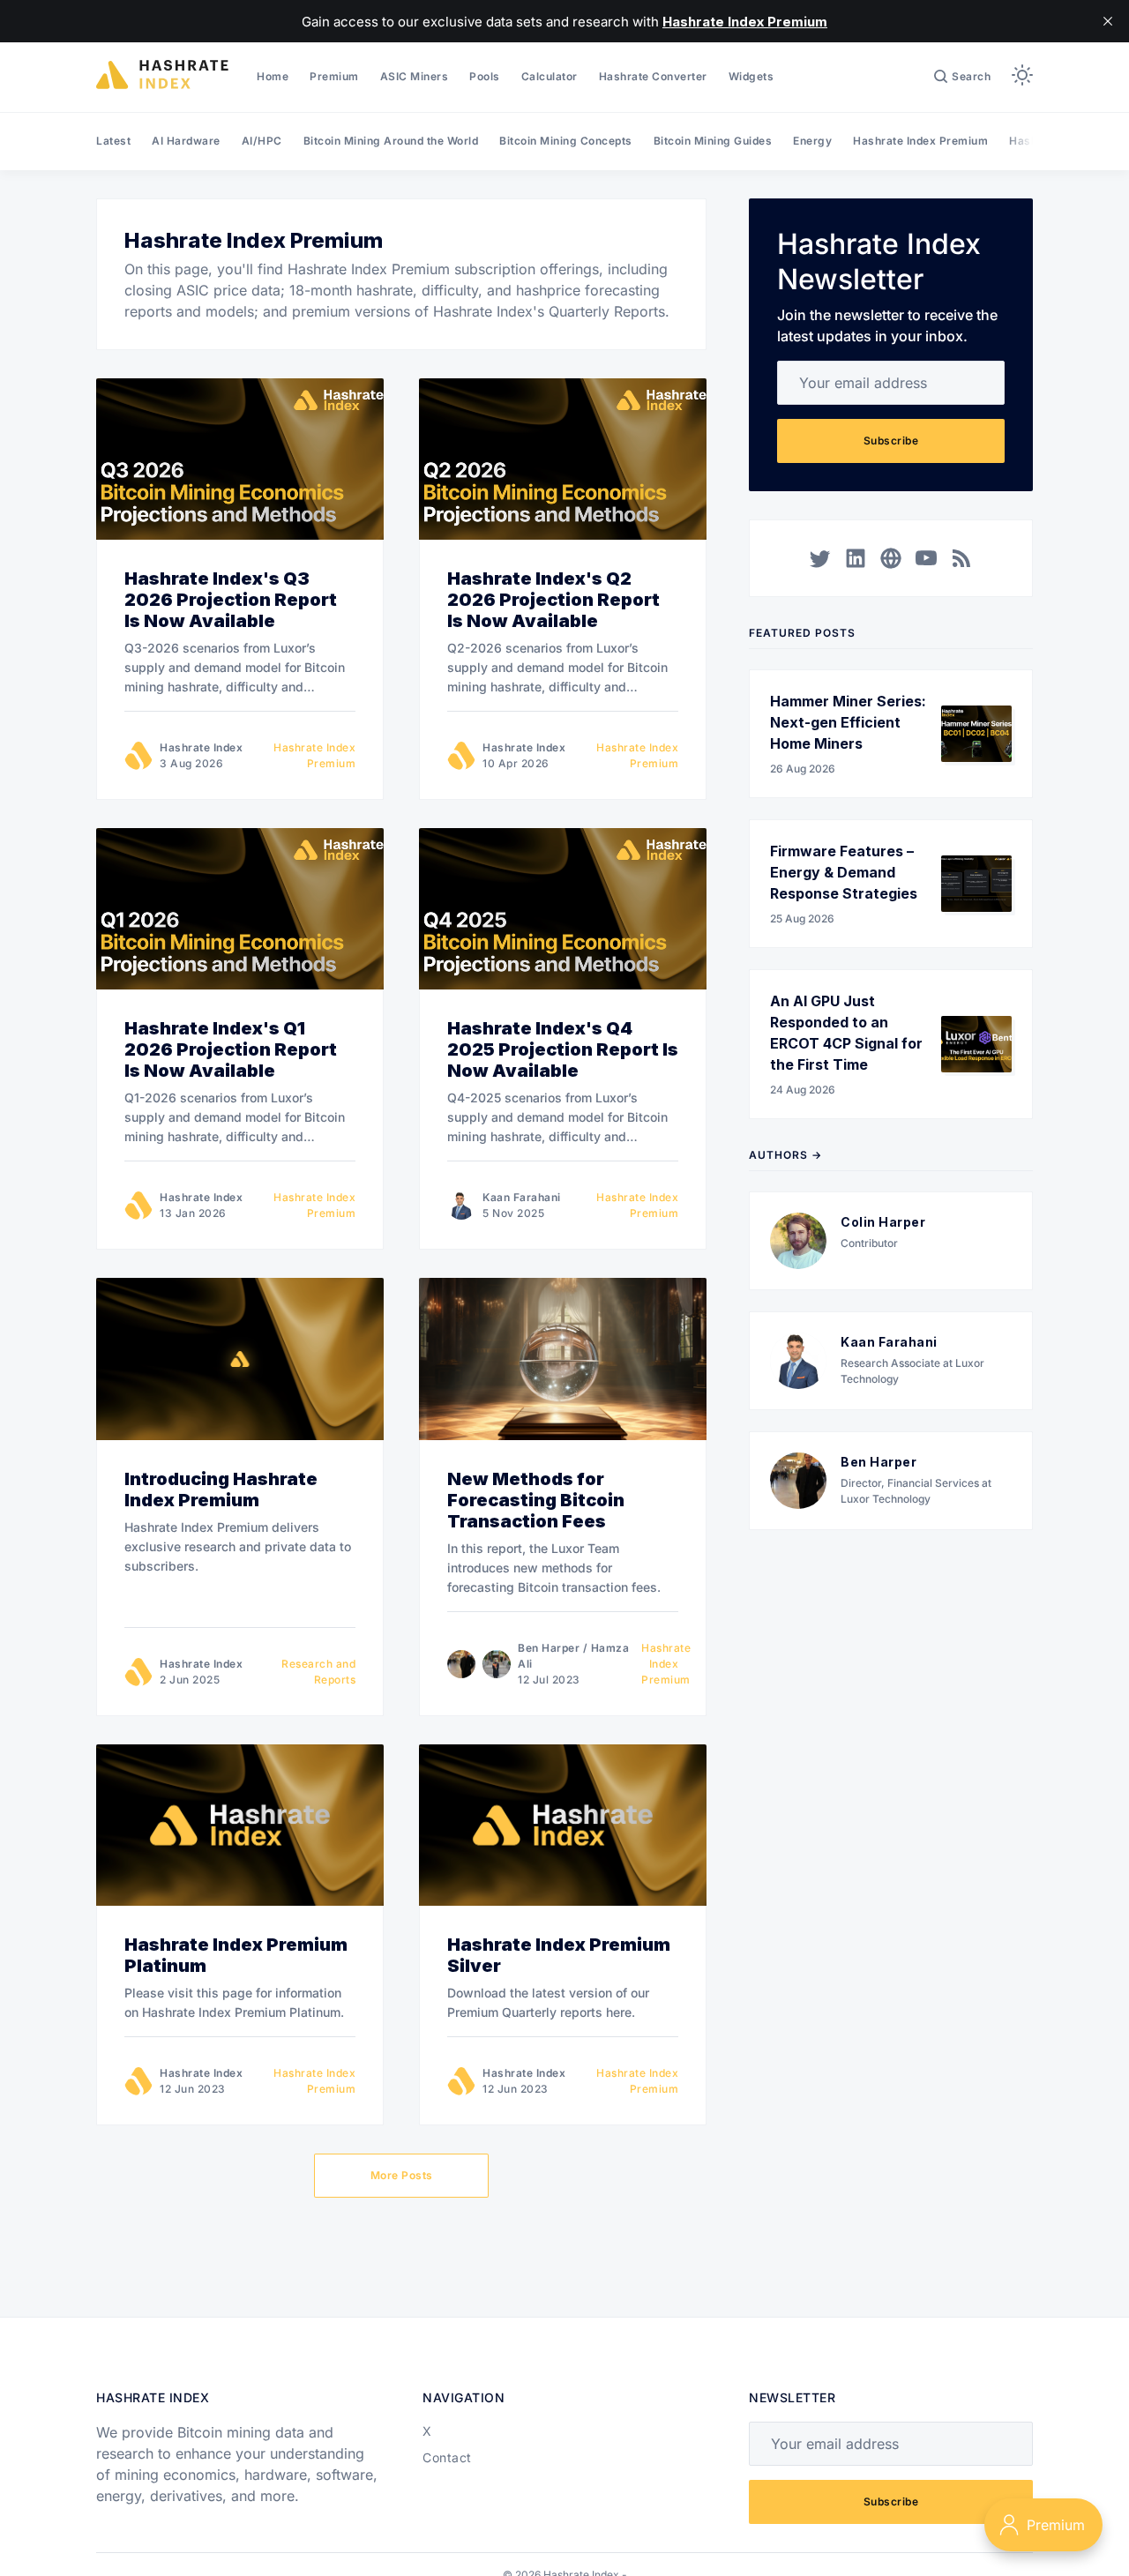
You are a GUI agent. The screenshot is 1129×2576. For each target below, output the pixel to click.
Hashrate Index (201, 747)
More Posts (402, 2175)
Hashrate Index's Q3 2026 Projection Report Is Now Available (231, 600)
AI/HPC (262, 141)
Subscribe (891, 441)
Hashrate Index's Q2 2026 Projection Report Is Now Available (553, 600)
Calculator (550, 76)
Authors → (785, 1155)
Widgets (751, 76)
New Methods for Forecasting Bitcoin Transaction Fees (536, 1500)
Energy (812, 141)
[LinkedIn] (856, 558)
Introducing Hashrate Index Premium (221, 1490)
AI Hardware (186, 141)
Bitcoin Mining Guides (713, 141)
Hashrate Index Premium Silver (559, 1955)
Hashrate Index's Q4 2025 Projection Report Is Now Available (563, 1049)
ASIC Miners (415, 76)
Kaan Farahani (522, 1197)
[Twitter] (820, 558)
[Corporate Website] (891, 558)
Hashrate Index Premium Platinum (236, 1955)
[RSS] (961, 558)
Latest (113, 141)
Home (273, 76)
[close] (1108, 21)
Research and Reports (318, 1672)
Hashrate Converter (653, 76)
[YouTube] (926, 558)
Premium (334, 76)
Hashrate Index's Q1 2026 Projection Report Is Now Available (231, 1049)
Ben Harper (549, 1648)
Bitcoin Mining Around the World (391, 141)
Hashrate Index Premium (920, 141)
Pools (485, 76)
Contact (447, 2457)
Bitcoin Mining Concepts (566, 141)
